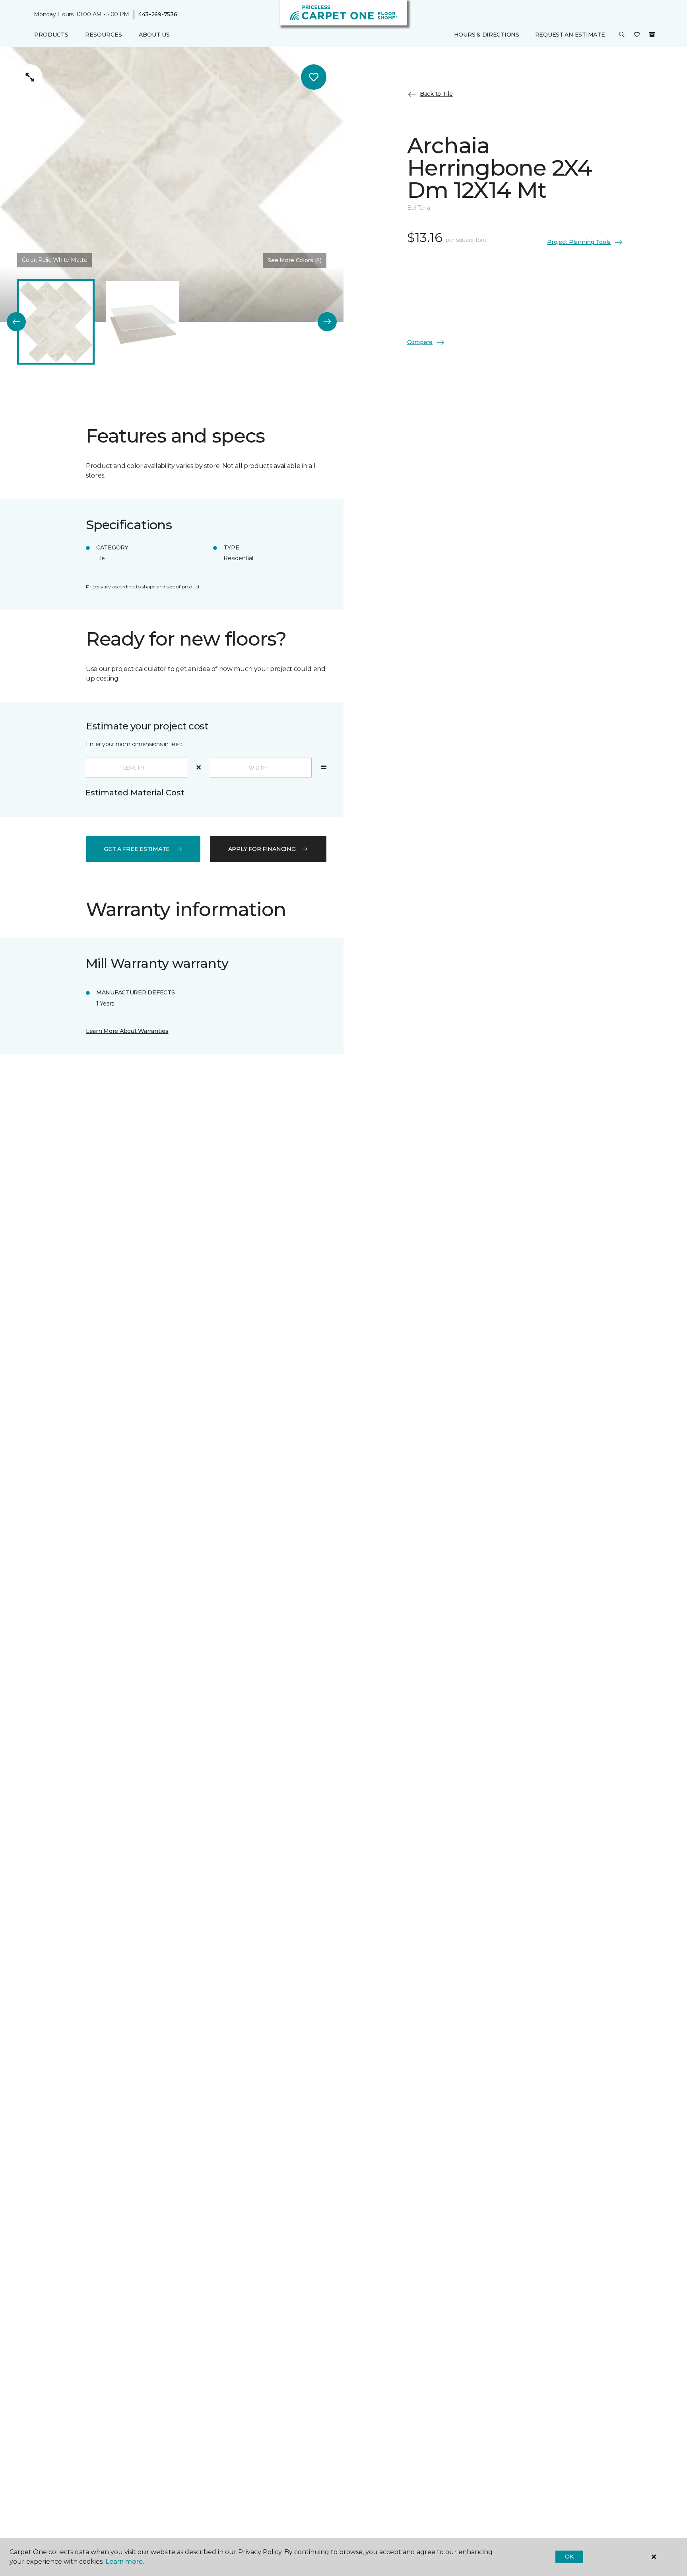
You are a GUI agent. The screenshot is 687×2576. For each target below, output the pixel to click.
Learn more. (125, 2561)
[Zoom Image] (30, 77)
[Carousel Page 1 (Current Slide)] (56, 322)
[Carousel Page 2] (143, 322)
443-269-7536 (158, 14)
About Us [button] (154, 35)
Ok (569, 2557)
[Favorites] (637, 35)
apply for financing (262, 849)
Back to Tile (436, 94)
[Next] (327, 322)
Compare (420, 342)
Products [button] (51, 35)
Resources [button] (104, 35)
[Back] (16, 322)
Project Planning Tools (579, 242)
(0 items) (652, 35)
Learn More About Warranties (127, 1031)
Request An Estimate (570, 35)
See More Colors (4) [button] (295, 260)
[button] (622, 35)
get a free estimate (137, 849)
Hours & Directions (487, 35)
